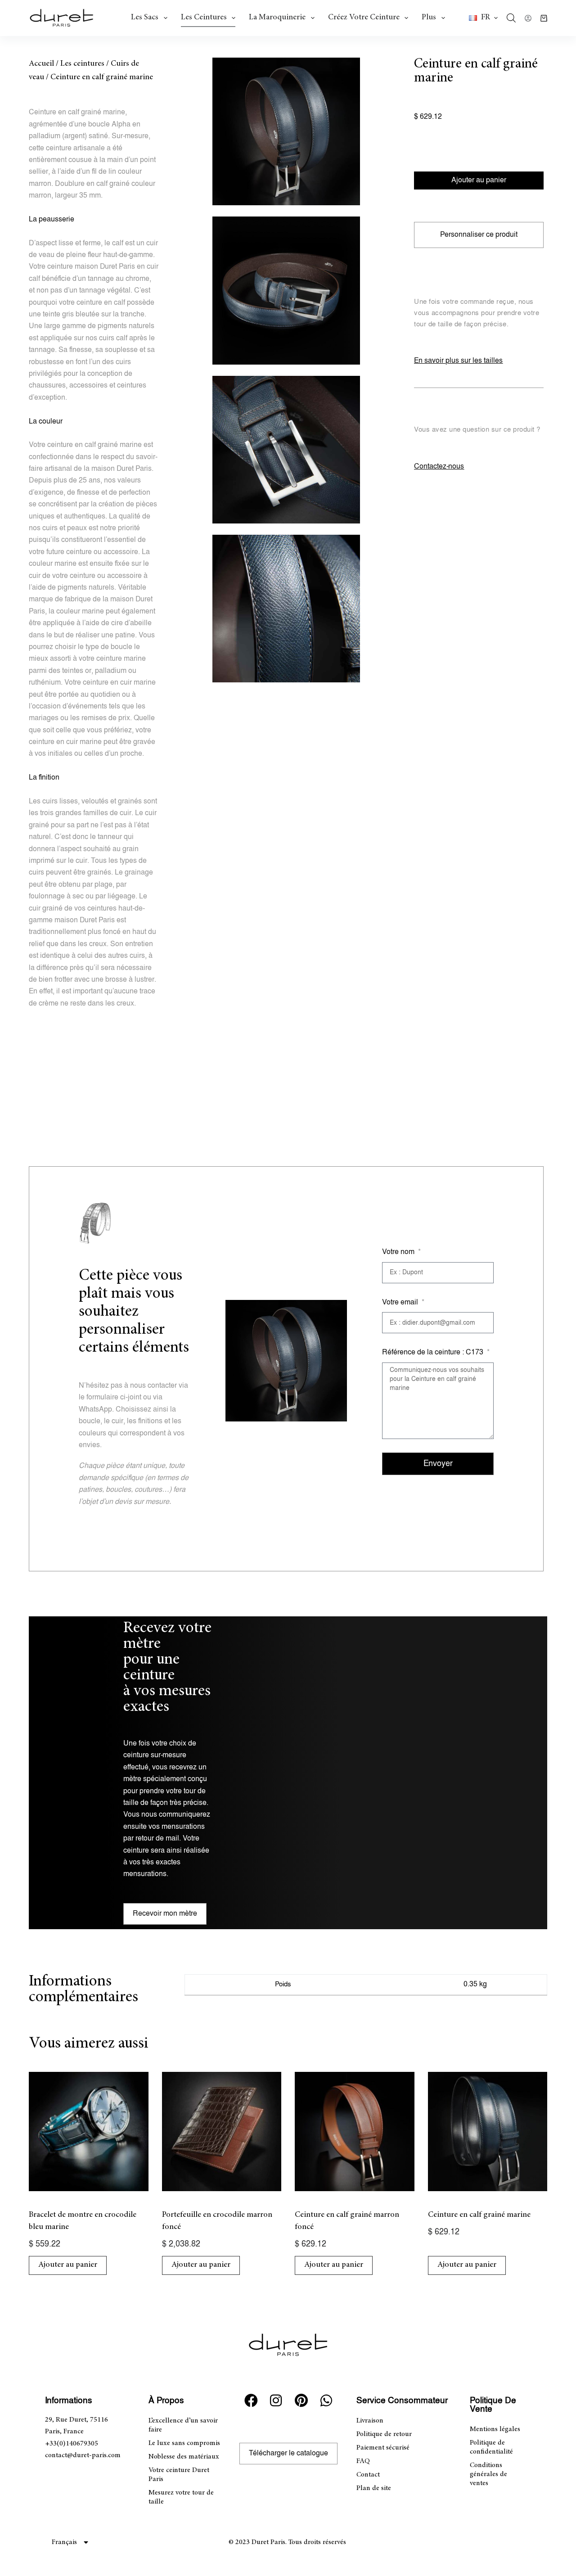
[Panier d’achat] (544, 18)
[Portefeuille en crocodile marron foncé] (222, 2132)
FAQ (363, 2461)
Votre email (401, 1302)
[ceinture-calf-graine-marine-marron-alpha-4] (286, 609)
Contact (368, 2475)
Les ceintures (204, 18)
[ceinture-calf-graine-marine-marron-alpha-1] (286, 131)
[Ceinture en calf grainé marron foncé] (355, 2132)
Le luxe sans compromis (184, 2443)
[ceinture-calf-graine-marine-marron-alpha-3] (286, 450)
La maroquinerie (277, 18)
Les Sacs (145, 18)
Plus (429, 18)
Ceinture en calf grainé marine (479, 2215)
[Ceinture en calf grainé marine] (488, 2132)
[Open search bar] (511, 18)
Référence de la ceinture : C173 (434, 1352)
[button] (483, 18)
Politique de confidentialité (491, 2447)
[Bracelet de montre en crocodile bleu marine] (89, 2132)
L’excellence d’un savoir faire (183, 2425)
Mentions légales (495, 2429)
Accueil (41, 64)
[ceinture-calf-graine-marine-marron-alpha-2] (286, 290)
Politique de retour (384, 2434)
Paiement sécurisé (383, 2448)
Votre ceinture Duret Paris (179, 2475)
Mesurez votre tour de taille (181, 2497)
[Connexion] (528, 18)
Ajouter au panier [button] (68, 2265)
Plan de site (374, 2488)
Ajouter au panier (479, 180)
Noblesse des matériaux (184, 2457)
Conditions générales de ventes (488, 2474)
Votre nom (399, 1252)
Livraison (370, 2421)
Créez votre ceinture (364, 18)
